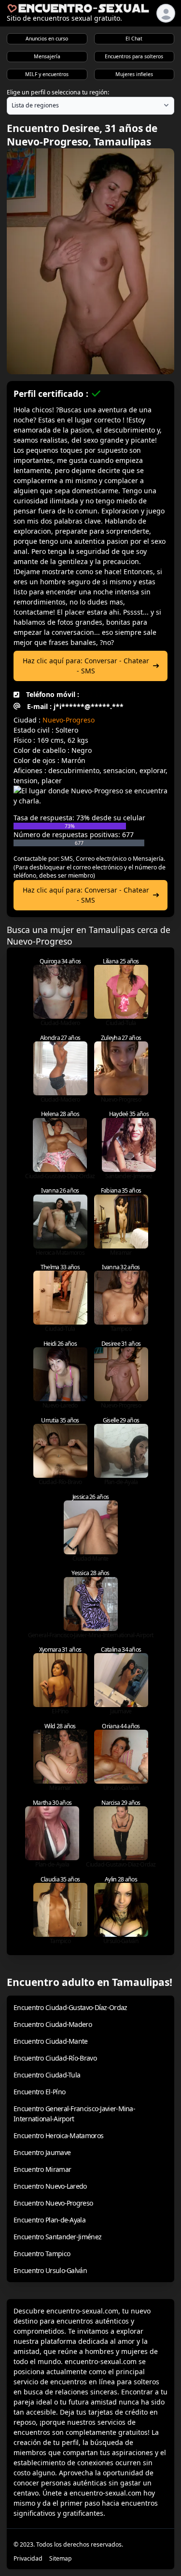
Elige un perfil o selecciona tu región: (58, 92)
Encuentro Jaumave (42, 2152)
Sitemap (61, 2558)
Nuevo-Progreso (69, 720)
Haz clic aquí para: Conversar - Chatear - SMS (86, 666)
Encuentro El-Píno (39, 2092)
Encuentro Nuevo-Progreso (53, 2203)
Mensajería (47, 56)
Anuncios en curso (47, 39)
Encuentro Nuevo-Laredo (50, 2186)
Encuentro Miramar (42, 2169)
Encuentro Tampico (42, 2254)
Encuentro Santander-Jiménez (57, 2237)
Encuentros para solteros (134, 56)
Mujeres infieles (134, 74)
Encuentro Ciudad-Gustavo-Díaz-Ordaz (70, 2007)
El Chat (134, 39)
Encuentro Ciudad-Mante (51, 2041)
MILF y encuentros (47, 74)
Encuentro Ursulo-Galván (50, 2270)
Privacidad (28, 2558)
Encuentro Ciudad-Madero (53, 2024)
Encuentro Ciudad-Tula (47, 2075)
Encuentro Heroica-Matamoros (58, 2136)
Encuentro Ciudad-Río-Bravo (55, 2058)
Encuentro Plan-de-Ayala (49, 2220)
